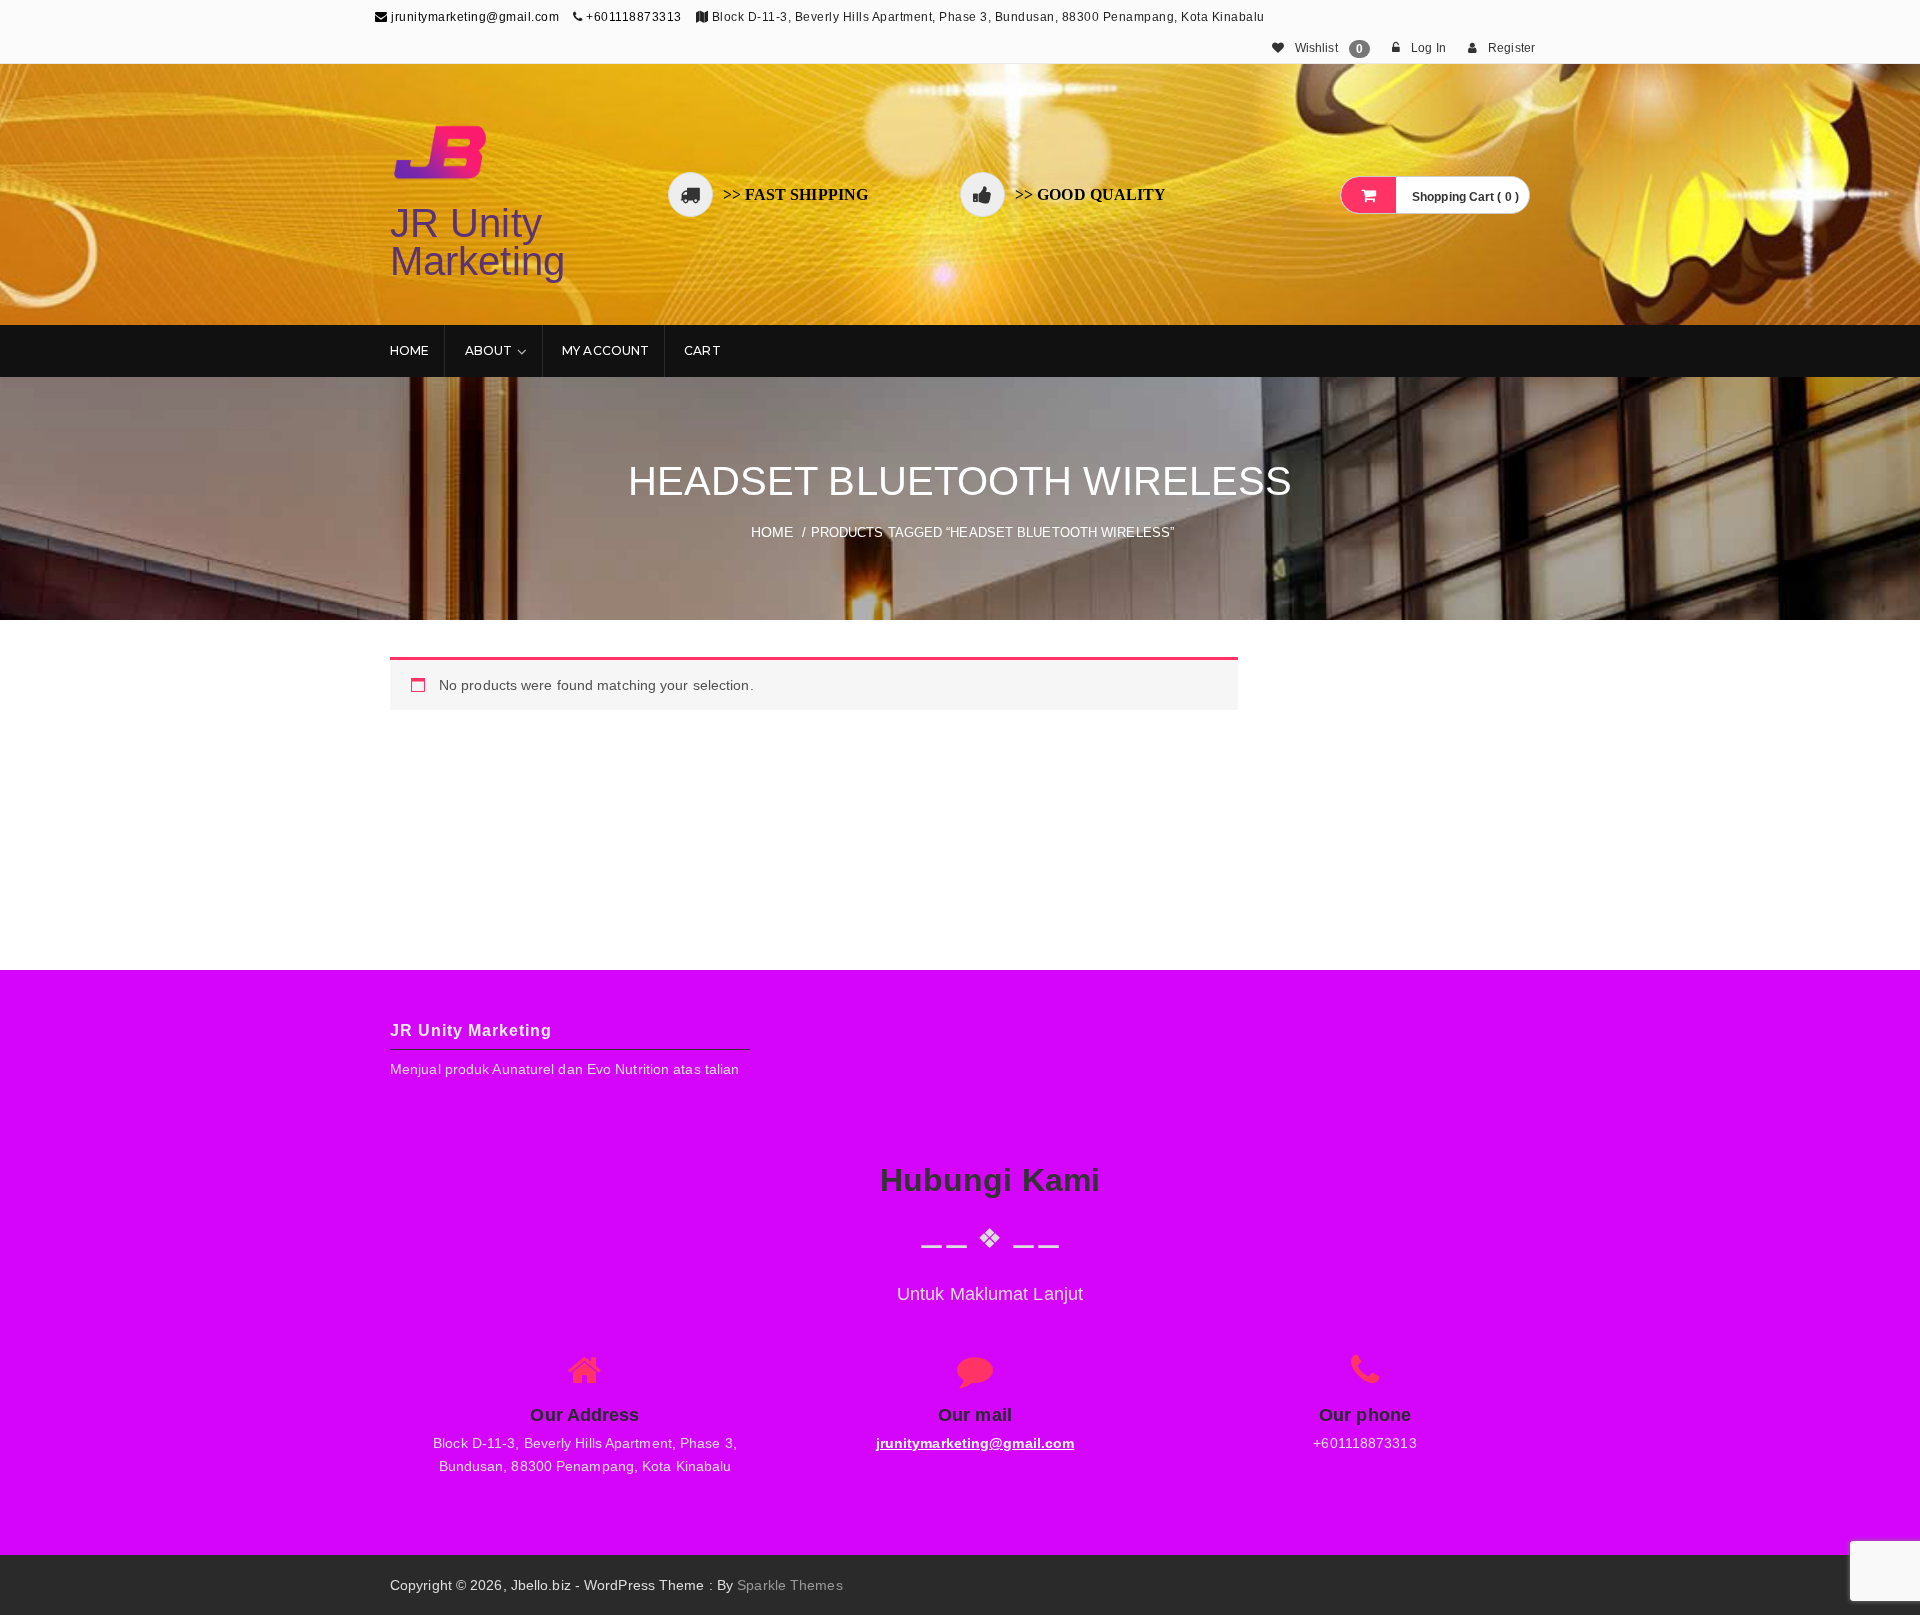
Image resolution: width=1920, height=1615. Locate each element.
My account (605, 350)
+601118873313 (634, 17)
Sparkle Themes (789, 1585)
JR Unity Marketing (477, 242)
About (489, 350)
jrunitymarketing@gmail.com (473, 17)
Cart (702, 350)
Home (409, 350)
